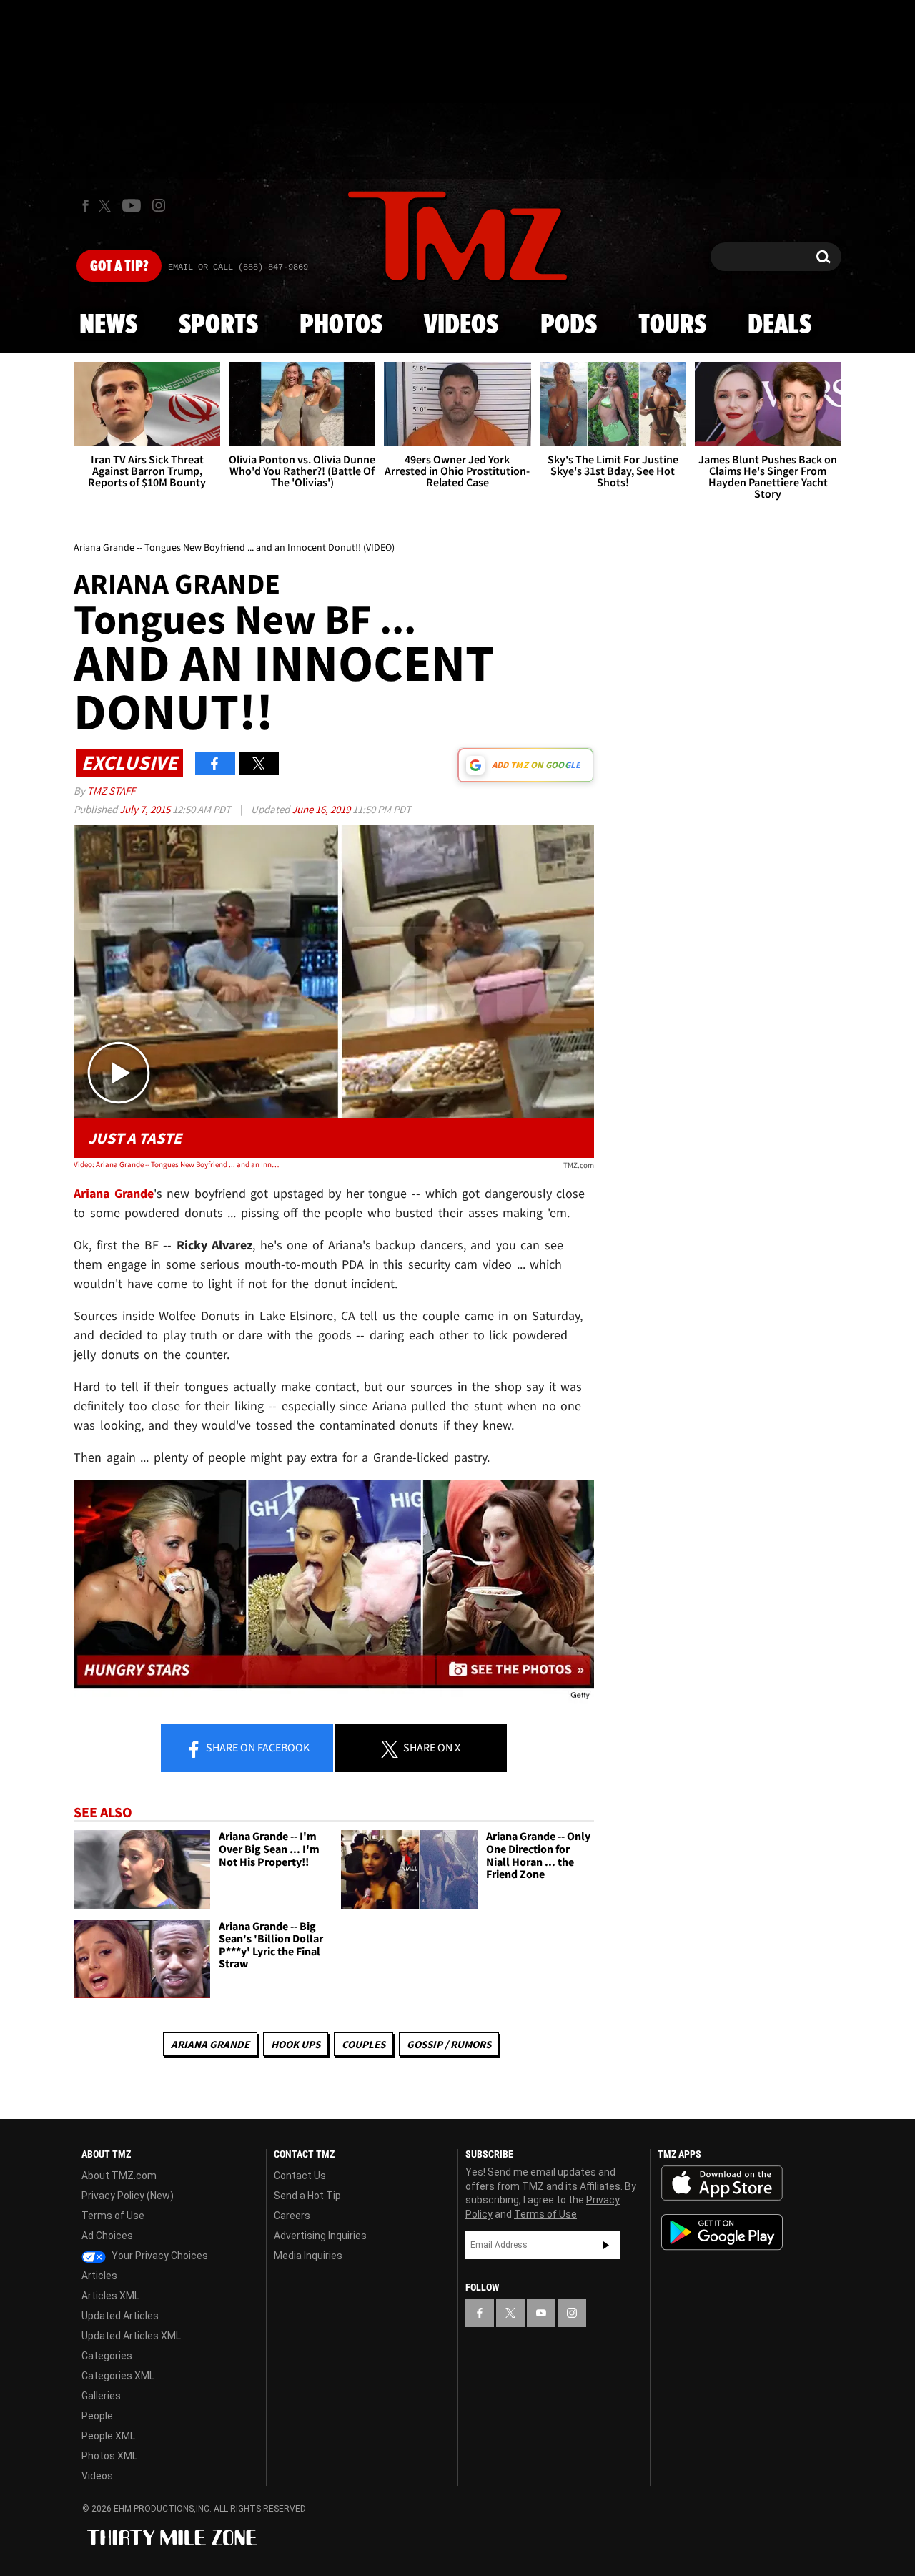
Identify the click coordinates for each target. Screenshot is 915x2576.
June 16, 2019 (322, 809)
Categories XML (118, 2376)
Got (119, 267)
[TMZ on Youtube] (132, 205)
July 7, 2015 (146, 809)
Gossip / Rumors (449, 2044)
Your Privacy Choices (159, 2256)
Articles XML (110, 2296)
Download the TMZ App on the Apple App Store (722, 2183)
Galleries (101, 2396)
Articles (99, 2276)
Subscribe (606, 2245)
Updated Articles (120, 2316)
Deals (780, 325)
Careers (292, 2216)
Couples (363, 2044)
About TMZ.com (119, 2176)
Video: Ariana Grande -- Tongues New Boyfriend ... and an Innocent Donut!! (178, 1164)
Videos (461, 325)
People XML (108, 2436)
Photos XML (109, 2456)
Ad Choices (107, 2236)
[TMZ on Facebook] (85, 206)
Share (257, 1747)
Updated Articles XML (131, 2336)
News (108, 325)
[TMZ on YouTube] (541, 2313)
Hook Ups (296, 2044)
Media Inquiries (308, 2256)
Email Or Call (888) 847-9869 (238, 267)
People (97, 2416)
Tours (672, 325)
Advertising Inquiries (320, 2236)
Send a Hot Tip (307, 2196)
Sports (218, 325)
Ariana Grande (210, 2044)
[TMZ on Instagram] (159, 205)
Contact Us (300, 2176)
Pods (569, 325)
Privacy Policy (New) (128, 2196)
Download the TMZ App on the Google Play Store (722, 2232)
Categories (107, 2356)
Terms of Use (113, 2216)
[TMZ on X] (107, 206)
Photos (341, 325)
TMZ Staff (111, 791)
